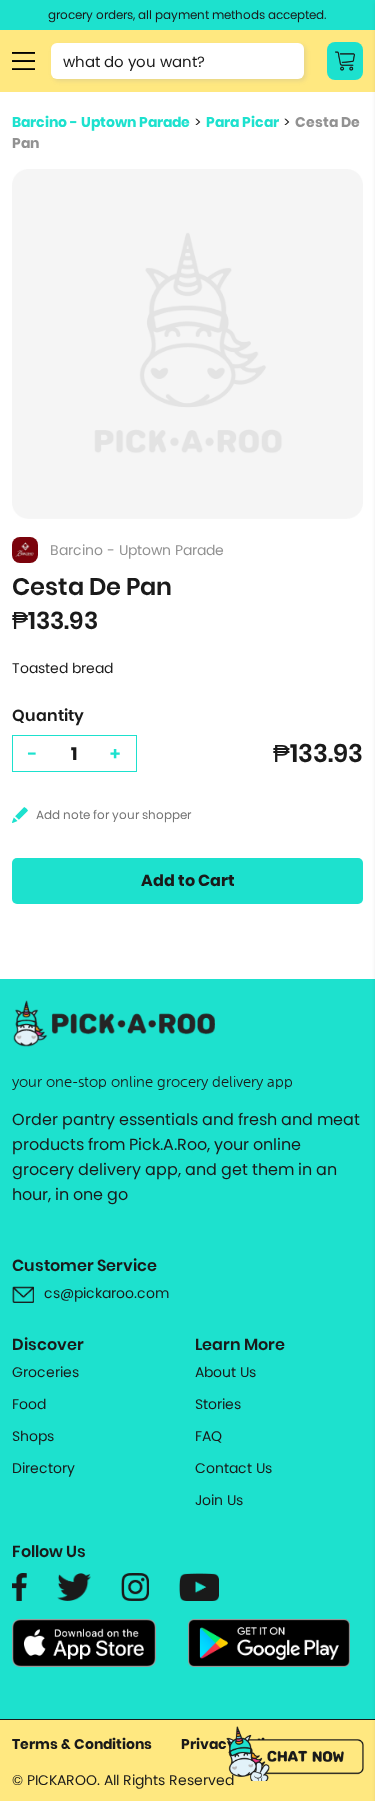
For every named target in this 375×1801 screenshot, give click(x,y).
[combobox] (177, 61)
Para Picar (242, 122)
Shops (33, 1436)
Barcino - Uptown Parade (101, 122)
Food (29, 1404)
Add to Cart (188, 880)
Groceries (45, 1372)
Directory (43, 1468)
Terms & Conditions (82, 1744)
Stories (218, 1404)
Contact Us (233, 1468)
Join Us (219, 1500)
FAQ (208, 1436)
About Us (225, 1372)
